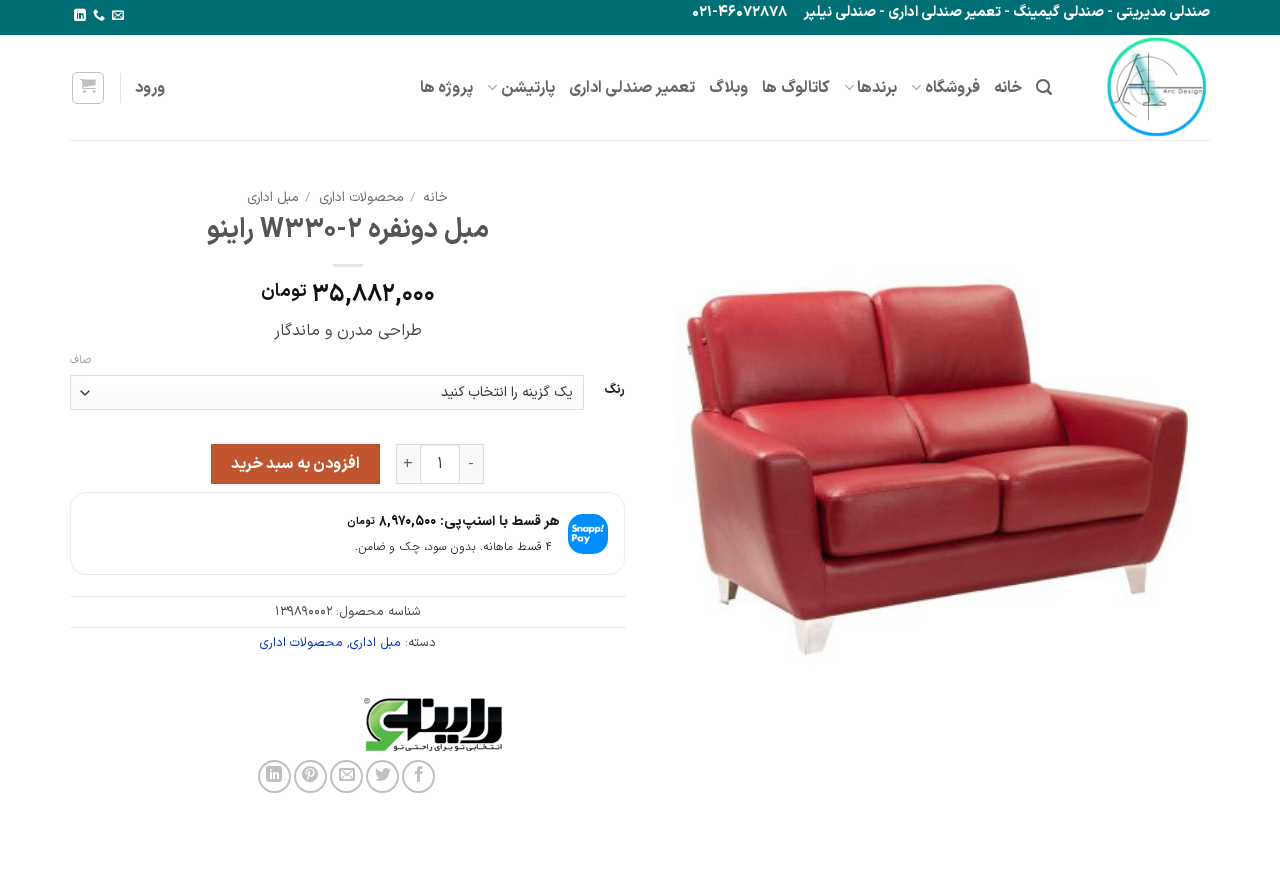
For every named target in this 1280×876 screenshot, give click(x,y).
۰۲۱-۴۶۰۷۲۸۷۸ (739, 12)
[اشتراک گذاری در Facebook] (418, 776)
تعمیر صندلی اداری (944, 12)
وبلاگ (728, 88)
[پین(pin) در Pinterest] (310, 776)
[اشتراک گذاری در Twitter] (382, 776)
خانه (1008, 88)
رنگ (614, 390)
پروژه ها (446, 88)
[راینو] (523, 724)
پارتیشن (528, 88)
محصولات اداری (361, 197)
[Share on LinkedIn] (274, 776)
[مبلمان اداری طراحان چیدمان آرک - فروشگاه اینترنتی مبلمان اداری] (1146, 87)
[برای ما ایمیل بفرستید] (118, 16)
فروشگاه (952, 88)
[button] (1044, 87)
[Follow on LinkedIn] (80, 16)
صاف (80, 361)
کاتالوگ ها (795, 88)
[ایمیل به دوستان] (346, 776)
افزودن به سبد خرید (295, 464)
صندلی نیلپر (840, 12)
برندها (877, 88)
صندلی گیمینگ (1058, 12)
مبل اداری (272, 197)
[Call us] (99, 16)
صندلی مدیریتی (1163, 12)
